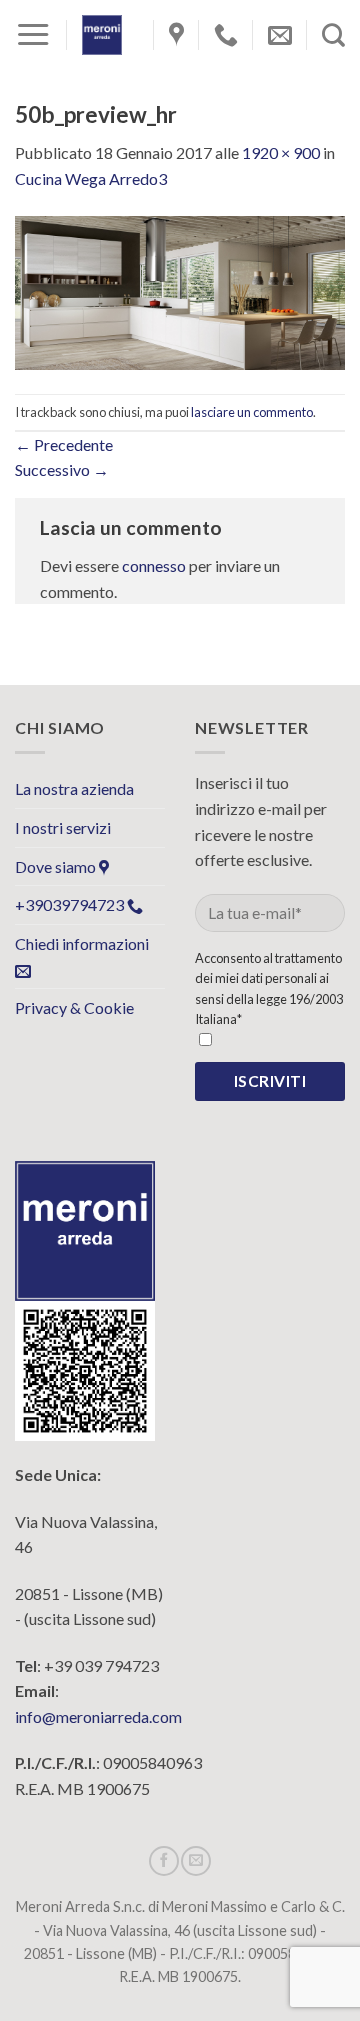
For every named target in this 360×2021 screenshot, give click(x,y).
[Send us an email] (196, 1861)
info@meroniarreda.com (98, 1716)
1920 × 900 (281, 152)
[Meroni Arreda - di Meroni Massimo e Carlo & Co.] (102, 35)
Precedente (64, 444)
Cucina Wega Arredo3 (91, 178)
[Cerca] (333, 35)
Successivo (62, 469)
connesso (154, 565)
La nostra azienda (74, 788)
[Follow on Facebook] (164, 1861)
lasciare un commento (252, 412)
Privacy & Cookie (74, 1007)
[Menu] (33, 35)
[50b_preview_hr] (180, 290)
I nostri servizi (63, 827)
